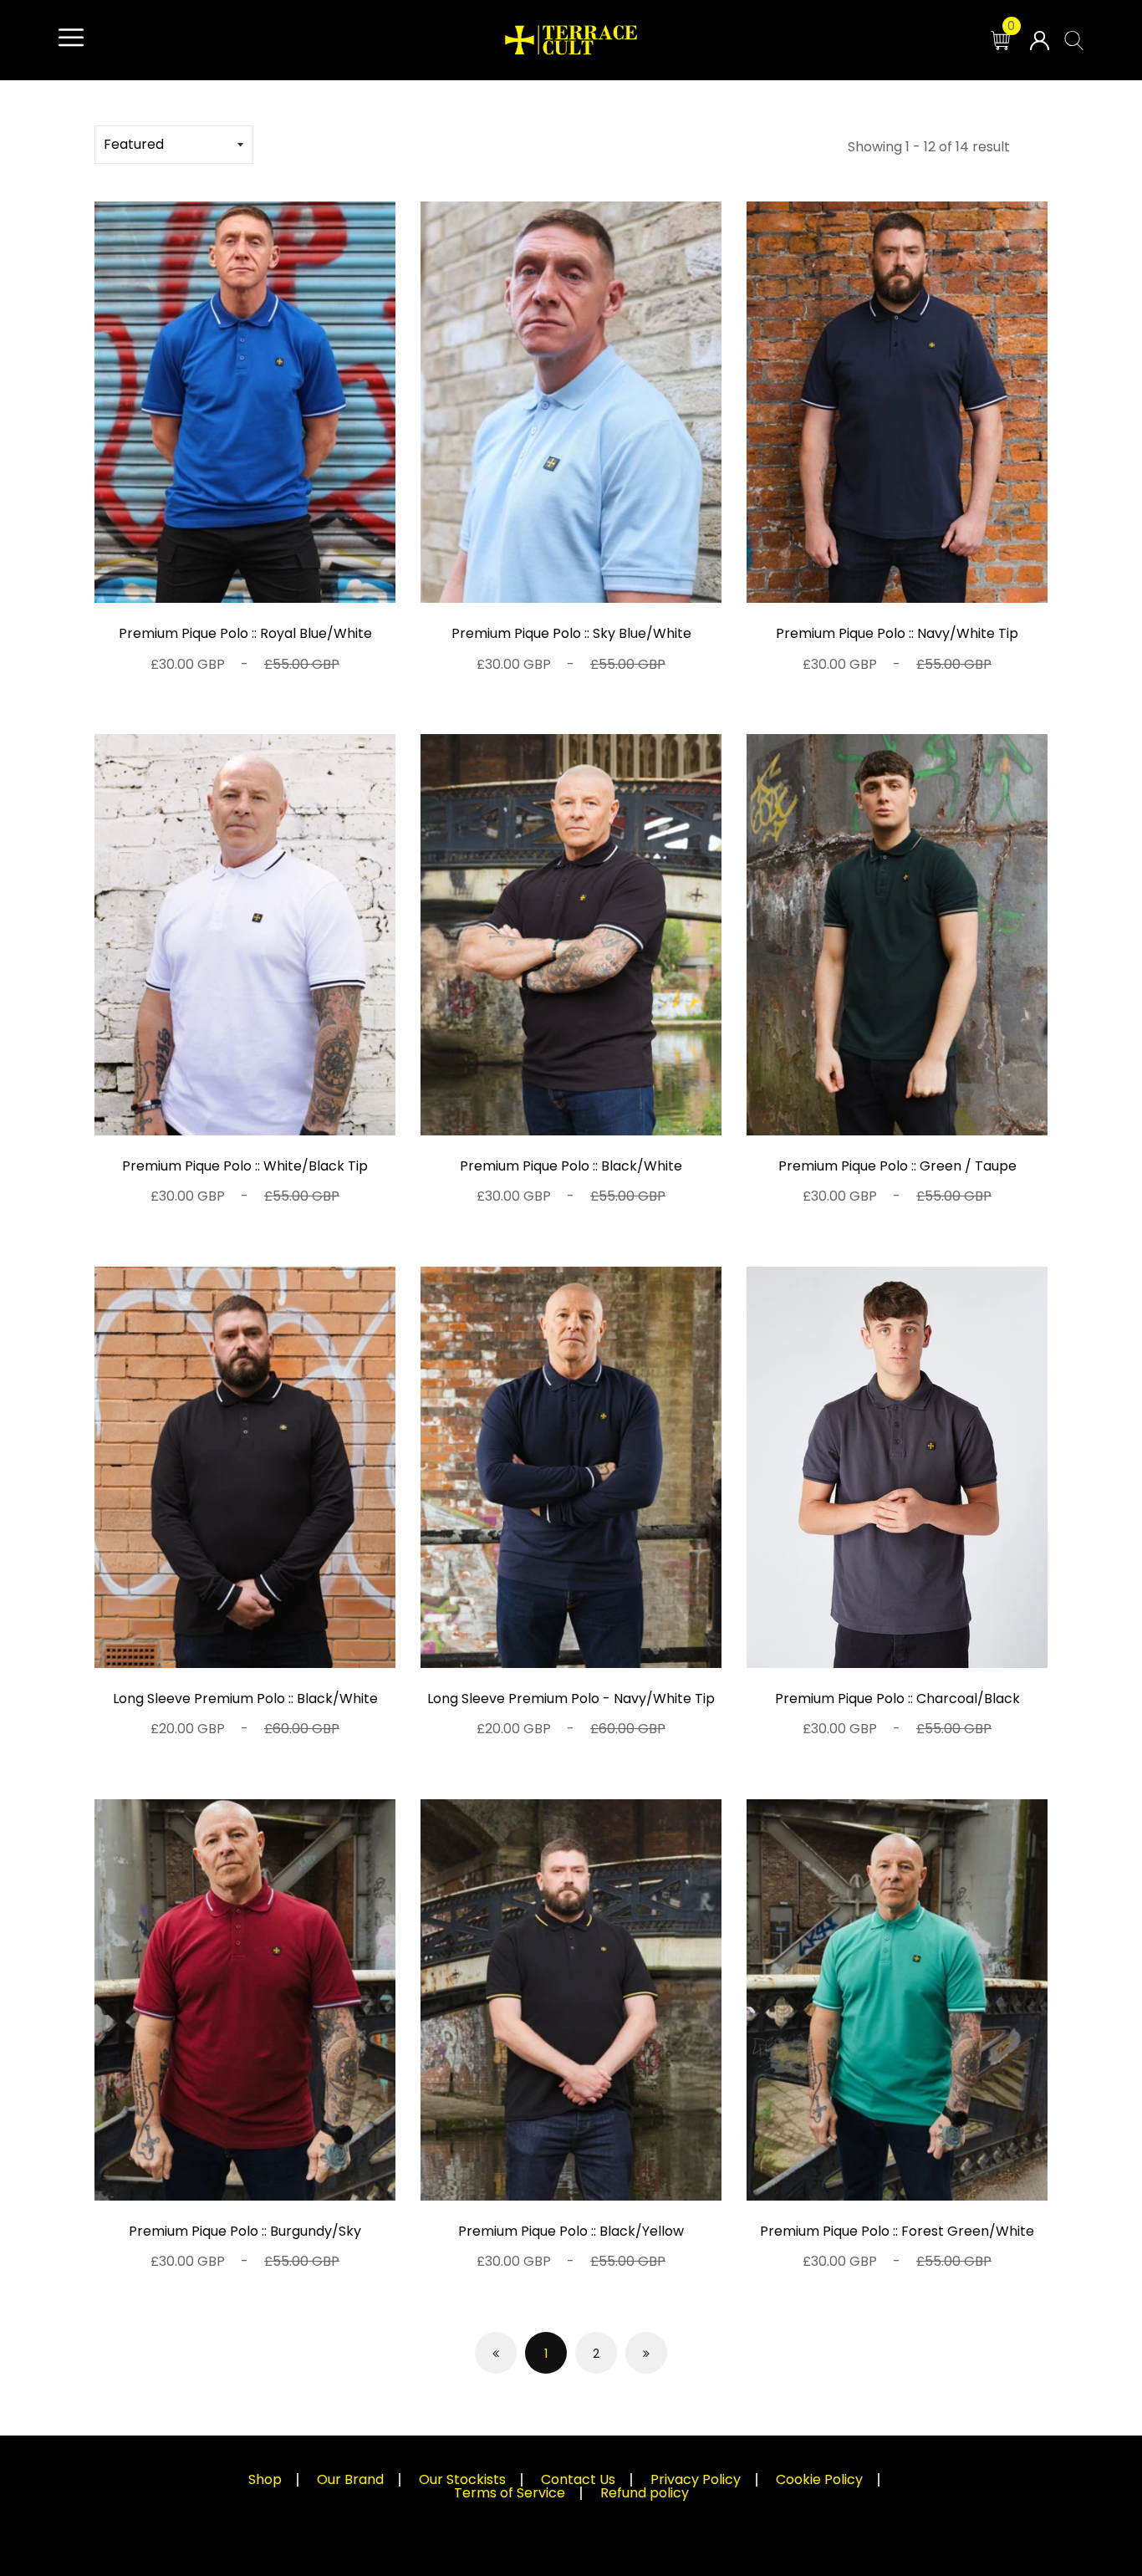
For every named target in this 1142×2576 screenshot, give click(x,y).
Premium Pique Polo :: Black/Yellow (571, 2231)
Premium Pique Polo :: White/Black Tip (245, 1166)
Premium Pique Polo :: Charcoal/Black (897, 1699)
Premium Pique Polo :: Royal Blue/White (245, 633)
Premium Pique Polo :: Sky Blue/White (571, 633)
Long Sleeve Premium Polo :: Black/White (245, 1699)
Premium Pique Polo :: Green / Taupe (897, 1166)
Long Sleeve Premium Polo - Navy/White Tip (571, 1699)
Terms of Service (510, 2493)
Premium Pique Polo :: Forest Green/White (897, 2231)
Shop (265, 2479)
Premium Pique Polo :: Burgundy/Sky (245, 2231)
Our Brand (350, 2479)
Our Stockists (462, 2479)
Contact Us (578, 2479)
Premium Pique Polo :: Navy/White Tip (897, 633)
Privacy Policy (696, 2479)
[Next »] (646, 2353)
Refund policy (645, 2493)
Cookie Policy (819, 2479)
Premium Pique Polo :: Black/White (571, 1166)
